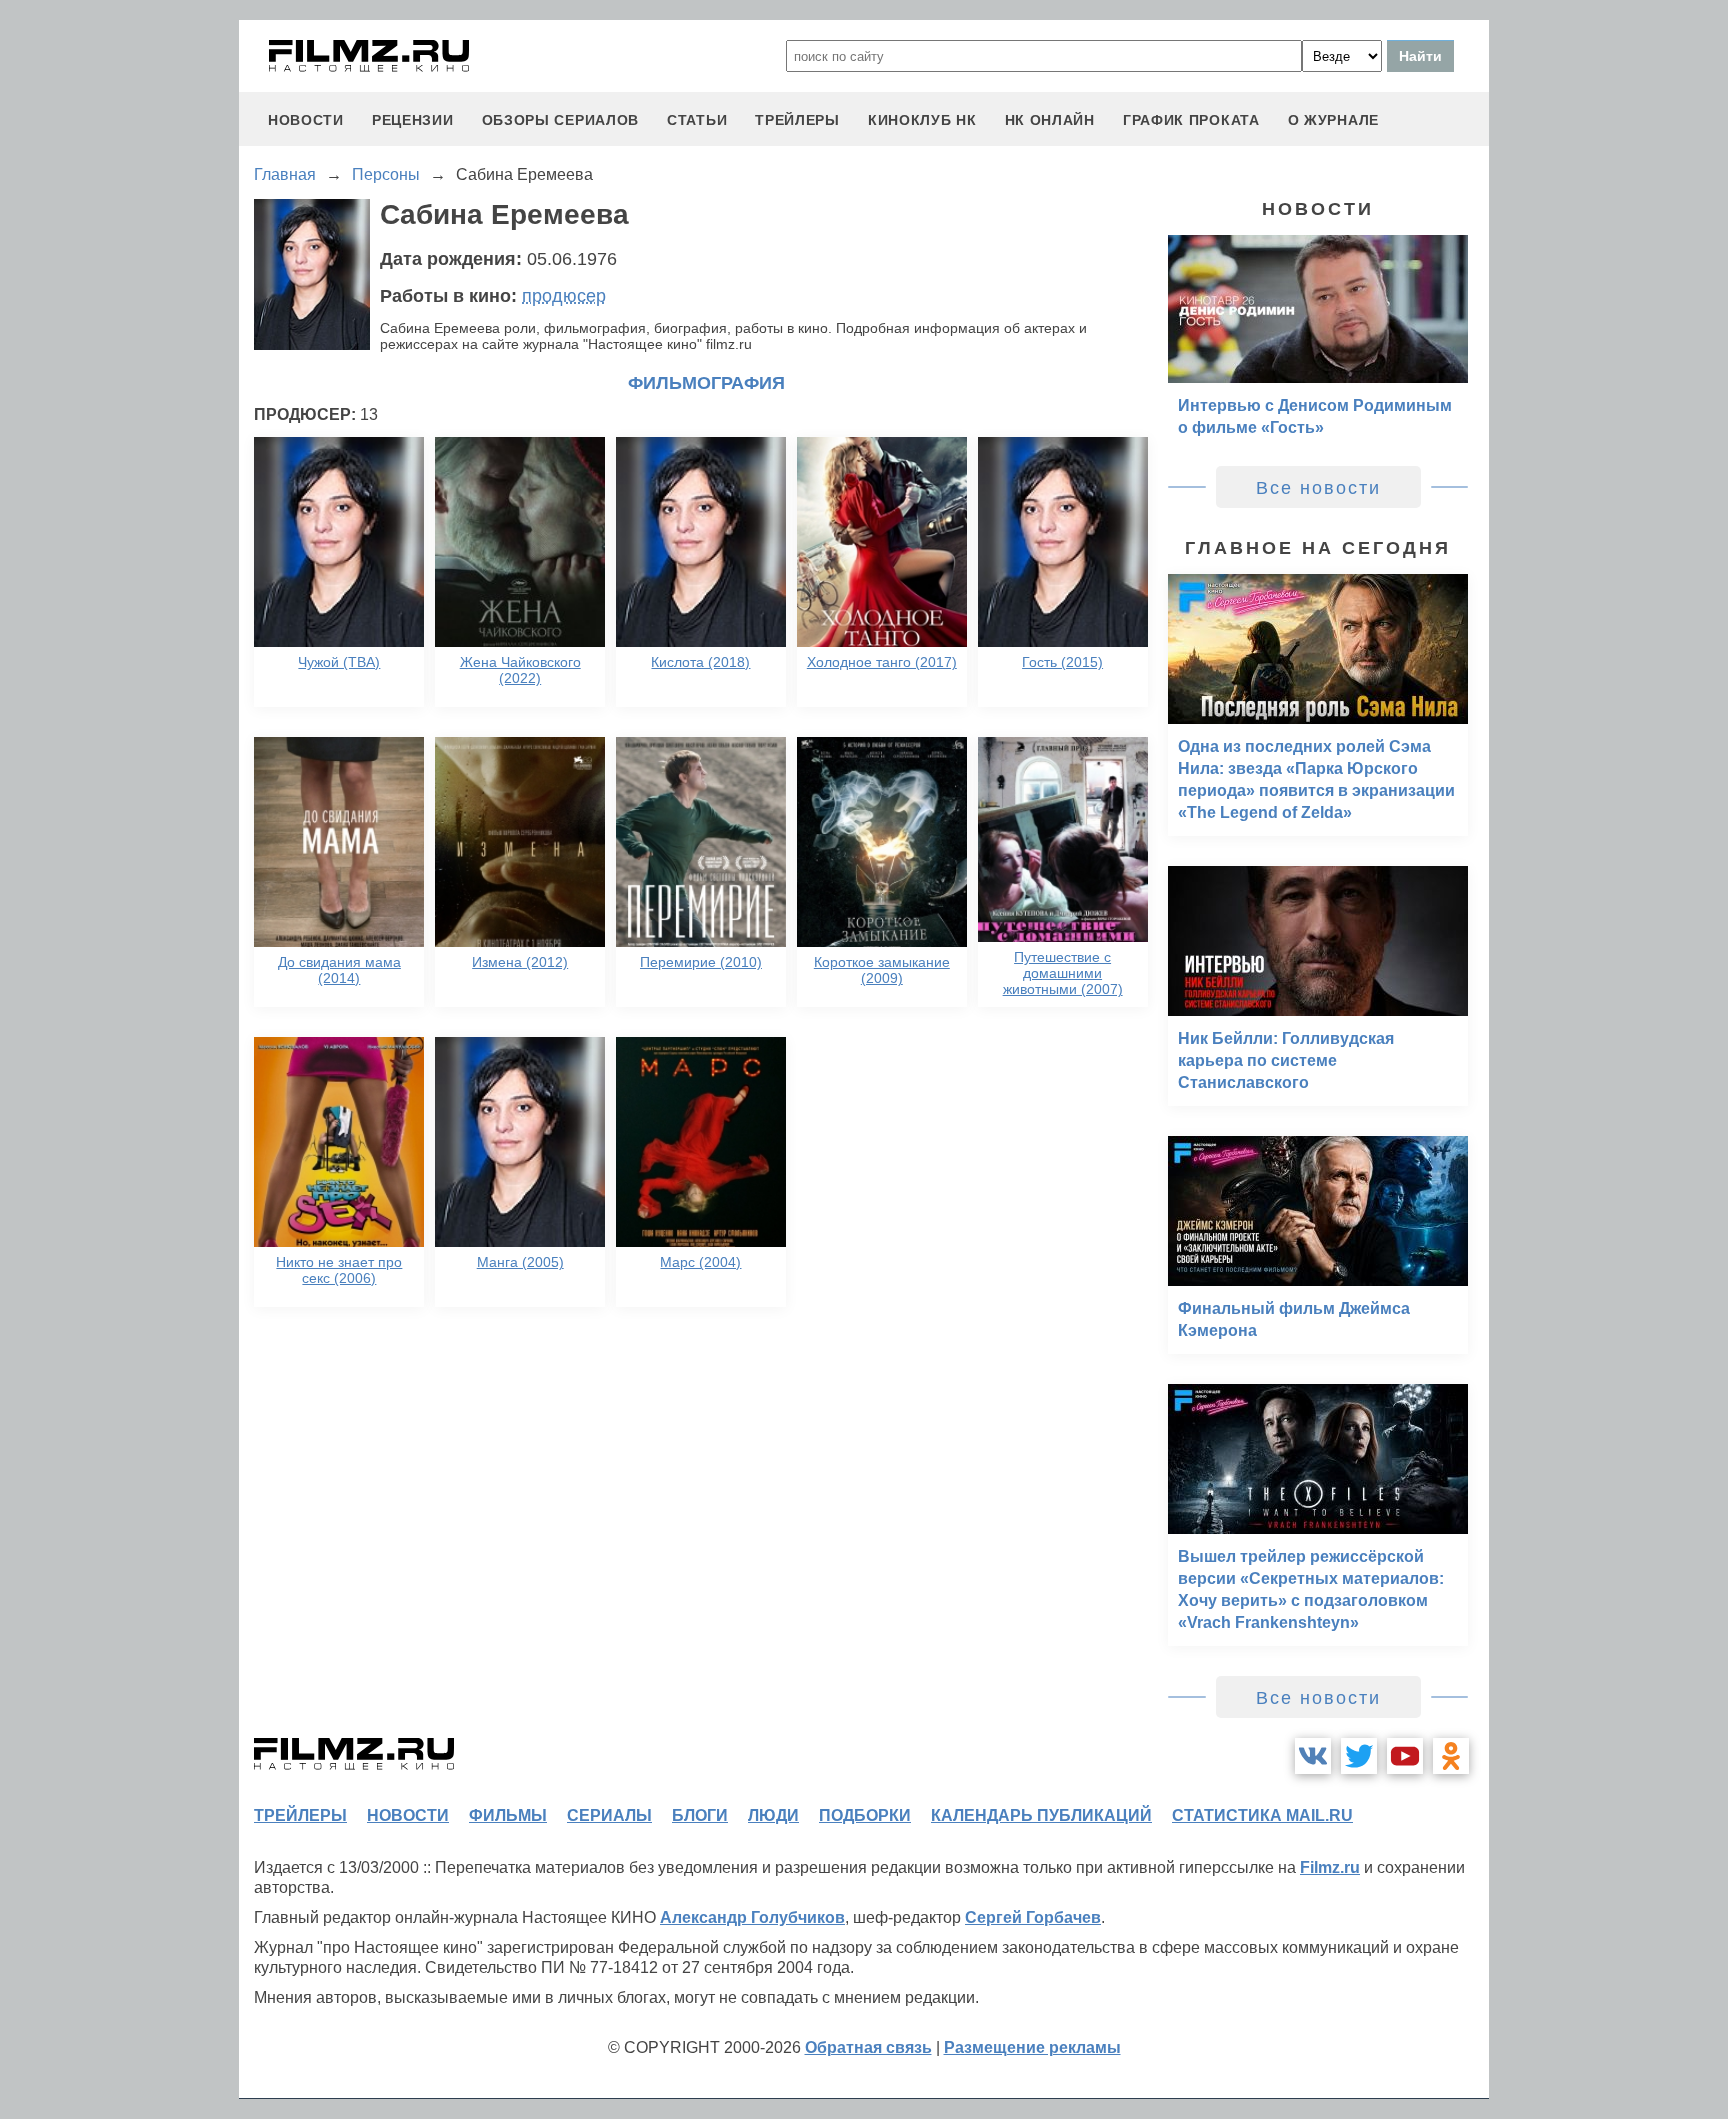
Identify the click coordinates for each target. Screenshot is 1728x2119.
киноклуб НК (922, 120)
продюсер (564, 296)
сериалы (609, 1815)
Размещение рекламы (1032, 2047)
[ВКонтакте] (1313, 1756)
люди (773, 1815)
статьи (697, 120)
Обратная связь (868, 2047)
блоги (700, 1815)
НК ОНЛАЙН (1050, 120)
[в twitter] (1359, 1756)
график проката (1191, 120)
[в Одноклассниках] (1451, 1756)
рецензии (413, 120)
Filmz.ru (1330, 1867)
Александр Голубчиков (752, 1917)
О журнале (1333, 120)
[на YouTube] (1405, 1756)
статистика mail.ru (1262, 1815)
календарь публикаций (1041, 1815)
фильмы (508, 1815)
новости (306, 120)
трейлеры (797, 120)
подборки (865, 1815)
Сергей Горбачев (1033, 1917)
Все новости (1318, 488)
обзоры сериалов (561, 120)
